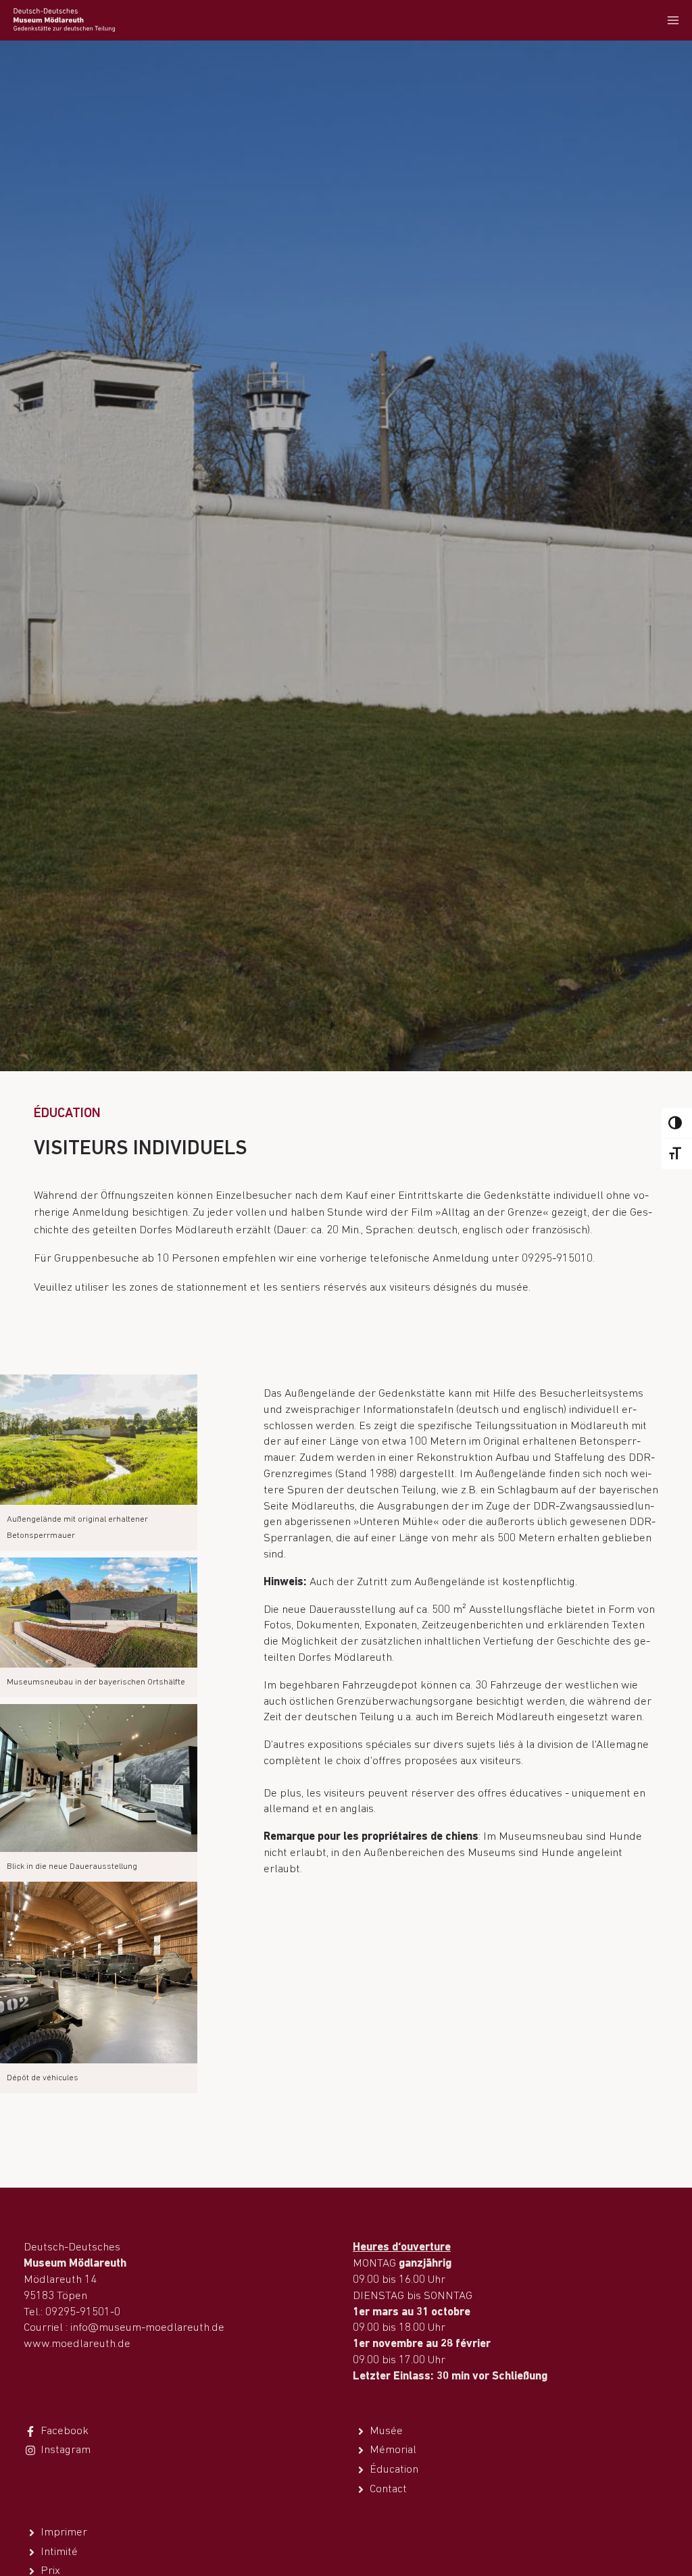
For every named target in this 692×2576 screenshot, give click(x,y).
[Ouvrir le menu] (673, 20)
